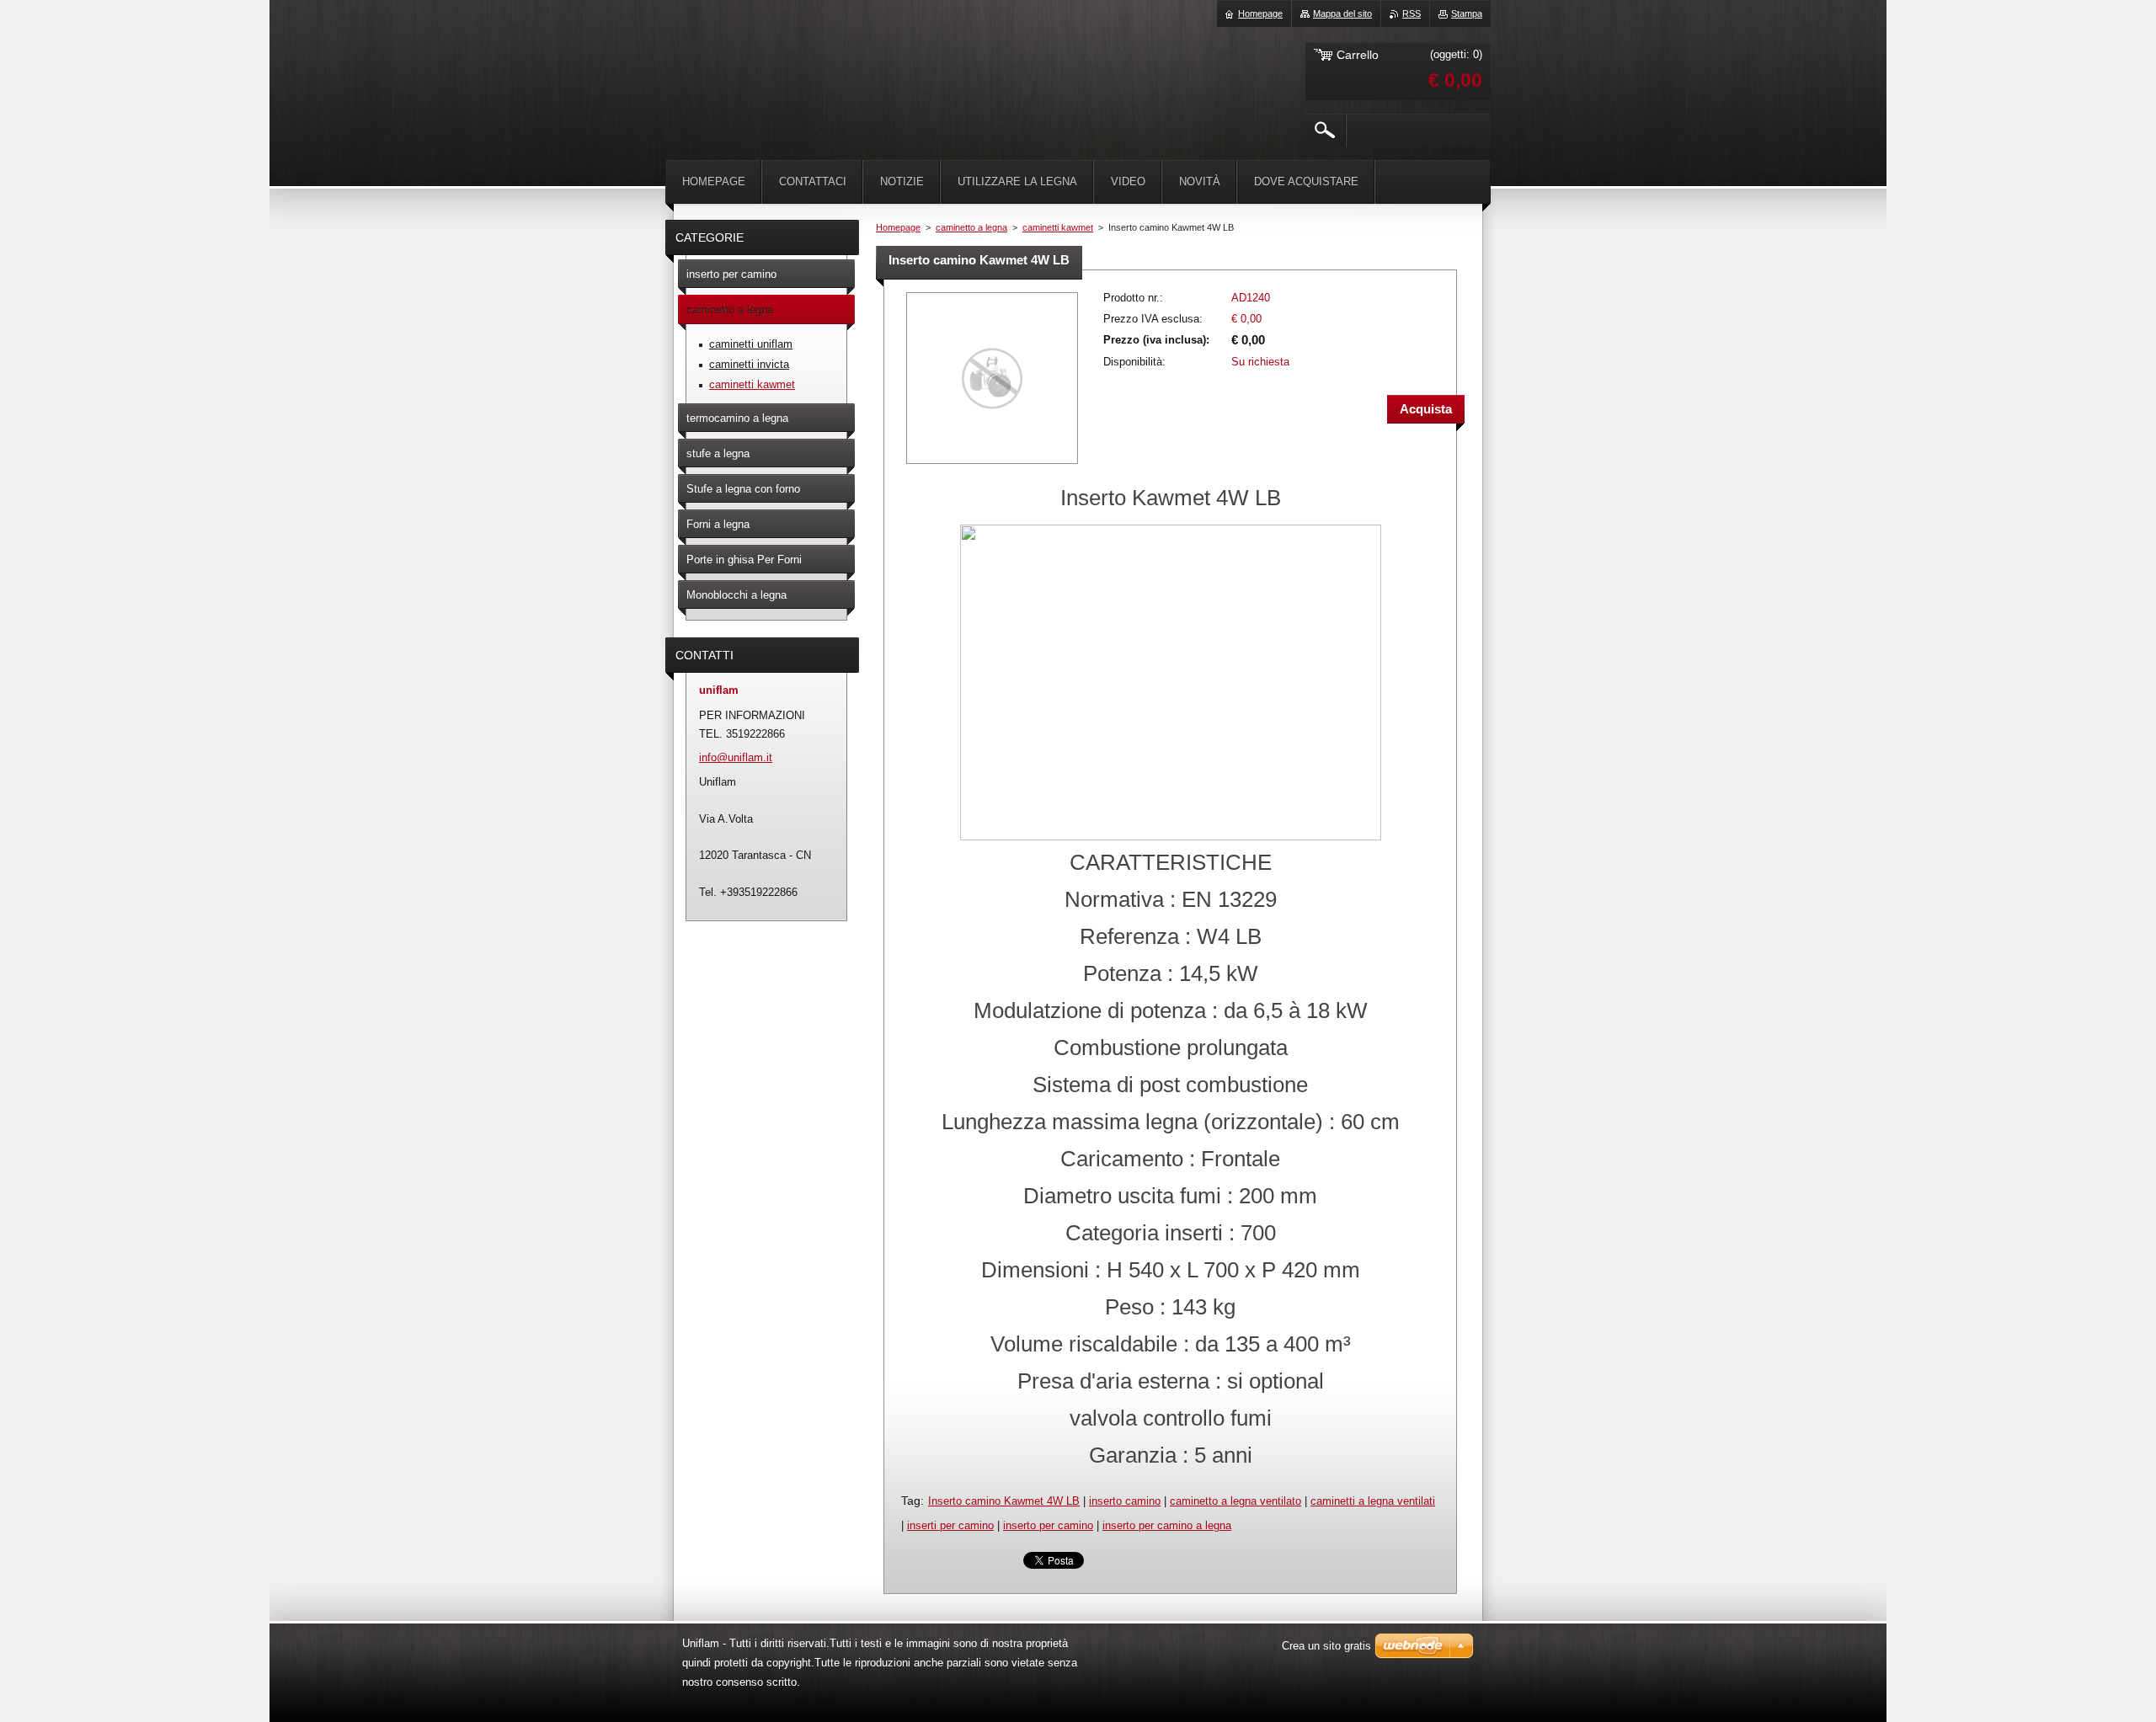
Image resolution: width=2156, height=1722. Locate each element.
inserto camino (1125, 1501)
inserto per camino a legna (1167, 1525)
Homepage (898, 227)
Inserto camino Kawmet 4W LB (1004, 1501)
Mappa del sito (1342, 13)
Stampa (1467, 13)
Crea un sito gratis (1326, 1646)
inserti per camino (950, 1525)
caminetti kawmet (1058, 227)
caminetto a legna (971, 227)
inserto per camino (1048, 1525)
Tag (911, 1501)
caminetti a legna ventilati (1373, 1501)
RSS (1412, 13)
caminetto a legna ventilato (1235, 1501)
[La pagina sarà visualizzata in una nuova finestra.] (992, 465)
